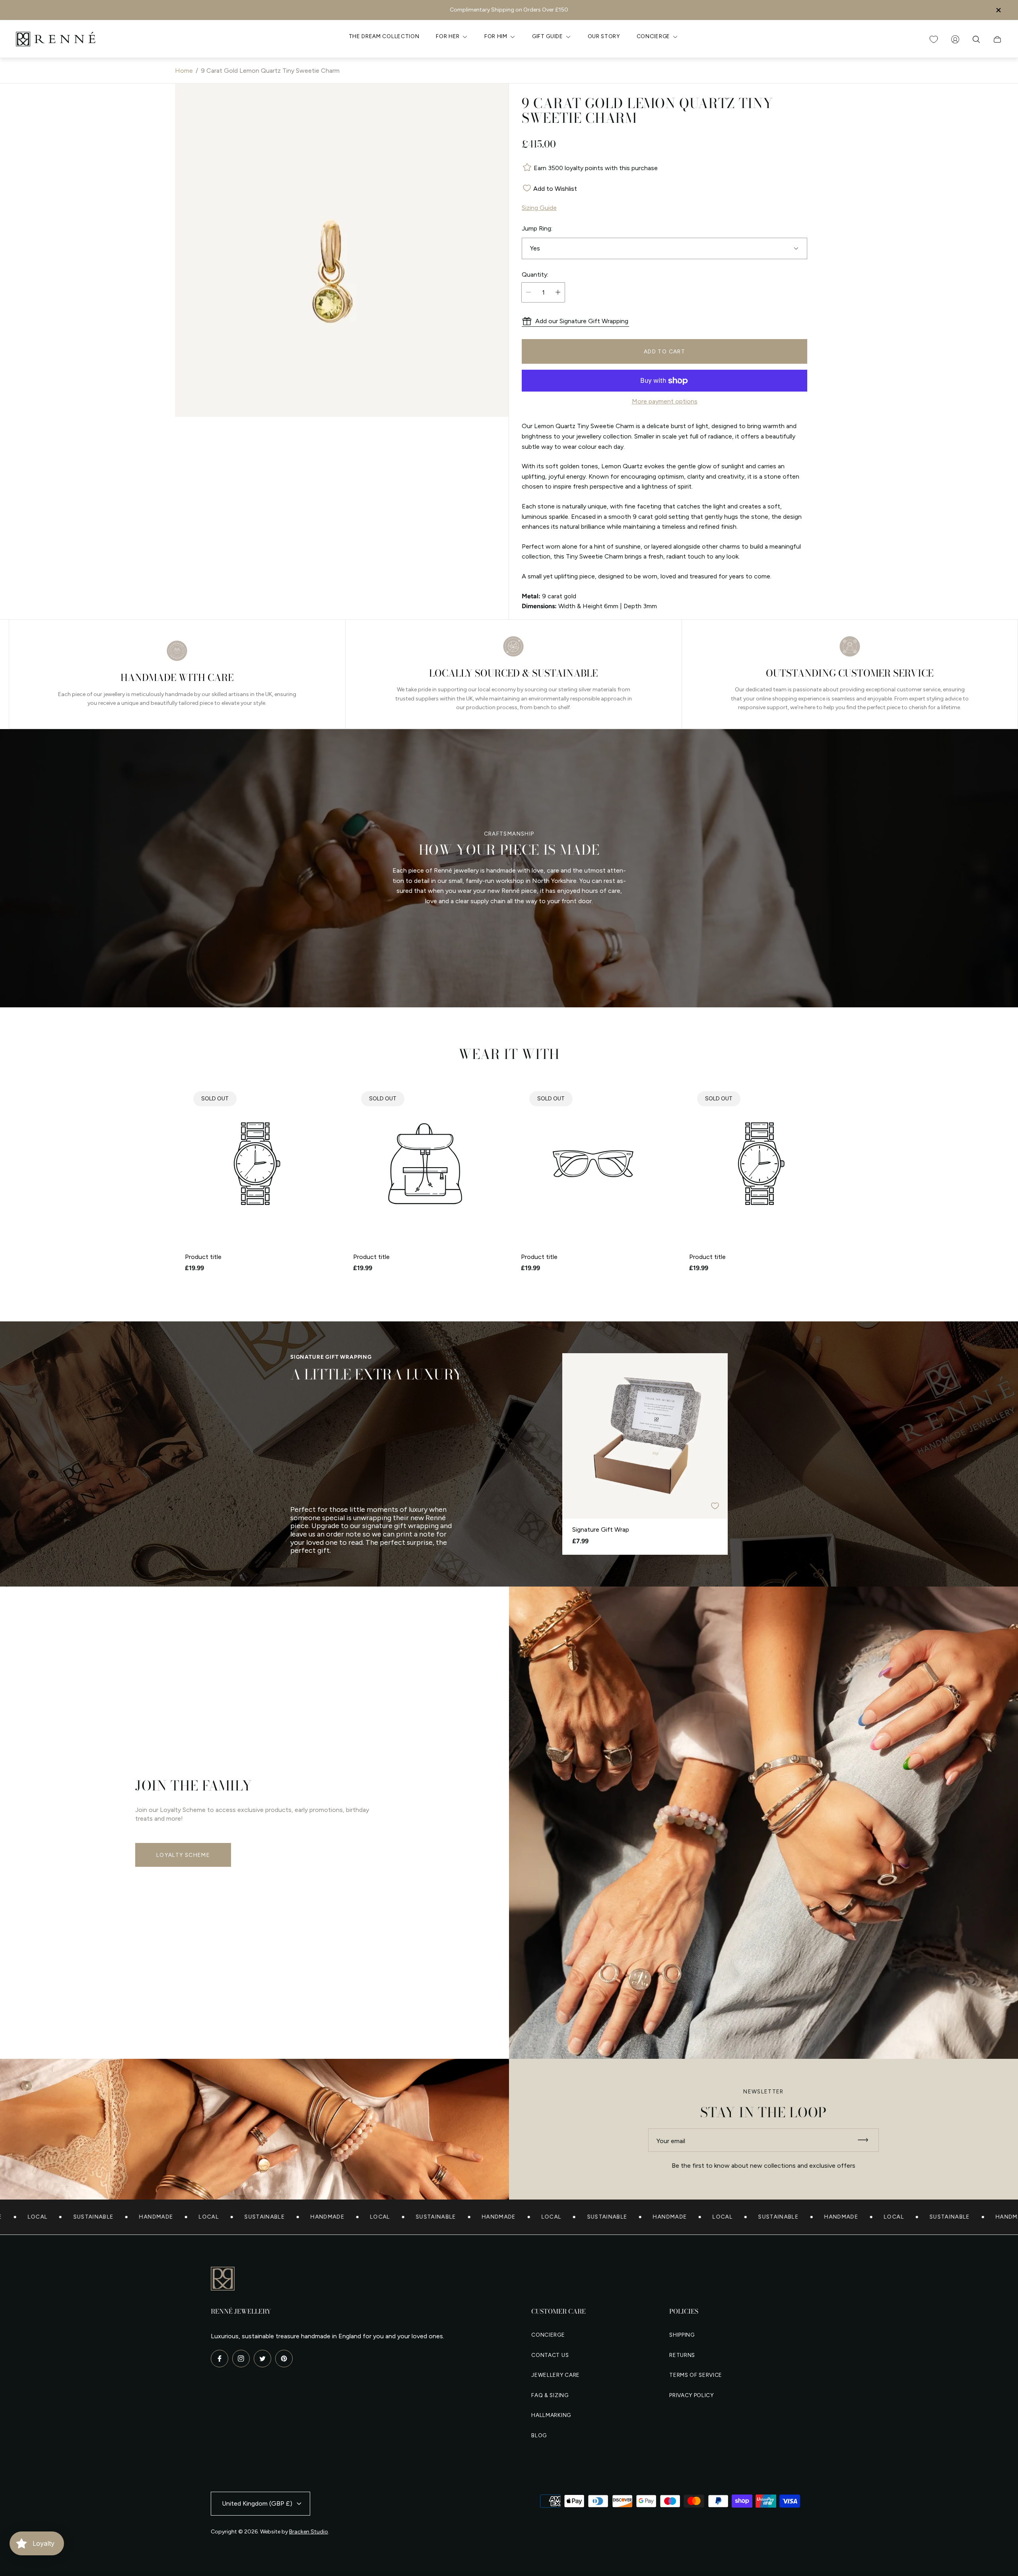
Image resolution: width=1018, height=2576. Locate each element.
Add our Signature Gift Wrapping (582, 321)
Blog (539, 2435)
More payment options (665, 402)
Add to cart (664, 351)
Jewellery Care (556, 2375)
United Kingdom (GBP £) (257, 2503)
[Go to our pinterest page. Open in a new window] (284, 2359)
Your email (671, 2141)
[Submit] (866, 2140)
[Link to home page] (223, 2279)
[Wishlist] (934, 39)
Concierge (548, 2335)
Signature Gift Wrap (601, 1530)
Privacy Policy (692, 2395)
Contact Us (550, 2355)
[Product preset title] (257, 1164)
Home (184, 71)
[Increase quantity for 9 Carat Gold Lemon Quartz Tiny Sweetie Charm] (558, 292)
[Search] (976, 39)
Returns (682, 2355)
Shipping (682, 2335)
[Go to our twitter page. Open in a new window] (262, 2359)
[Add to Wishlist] (715, 1506)
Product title (203, 1257)
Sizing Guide (539, 208)
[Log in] (955, 39)
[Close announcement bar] (998, 10)
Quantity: (535, 275)
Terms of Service (696, 2375)
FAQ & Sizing (550, 2395)
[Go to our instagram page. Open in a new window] (241, 2359)
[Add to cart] (709, 1371)
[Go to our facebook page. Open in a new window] (220, 2359)
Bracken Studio (309, 2532)
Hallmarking (551, 2415)
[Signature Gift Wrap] (645, 1436)
